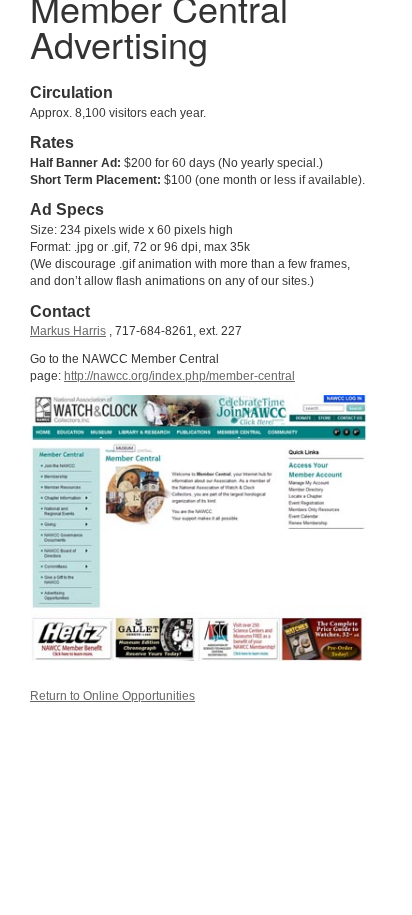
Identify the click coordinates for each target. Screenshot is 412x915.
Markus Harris (68, 331)
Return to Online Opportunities (112, 696)
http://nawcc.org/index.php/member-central (179, 376)
